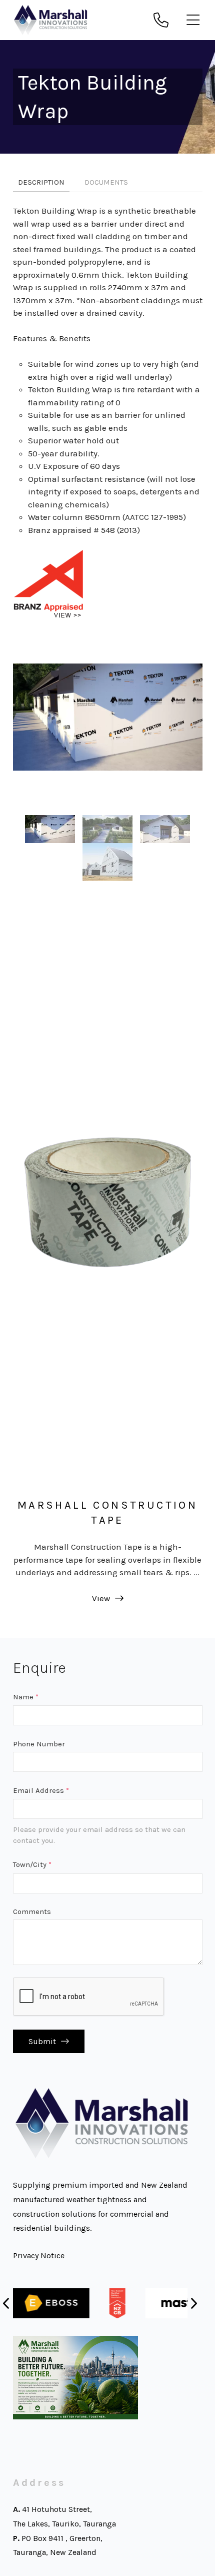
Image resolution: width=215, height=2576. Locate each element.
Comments (32, 1911)
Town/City (32, 1864)
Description (41, 182)
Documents (106, 182)
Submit (42, 2041)
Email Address (41, 1790)
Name (26, 1697)
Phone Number (39, 1744)
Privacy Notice (39, 2256)
